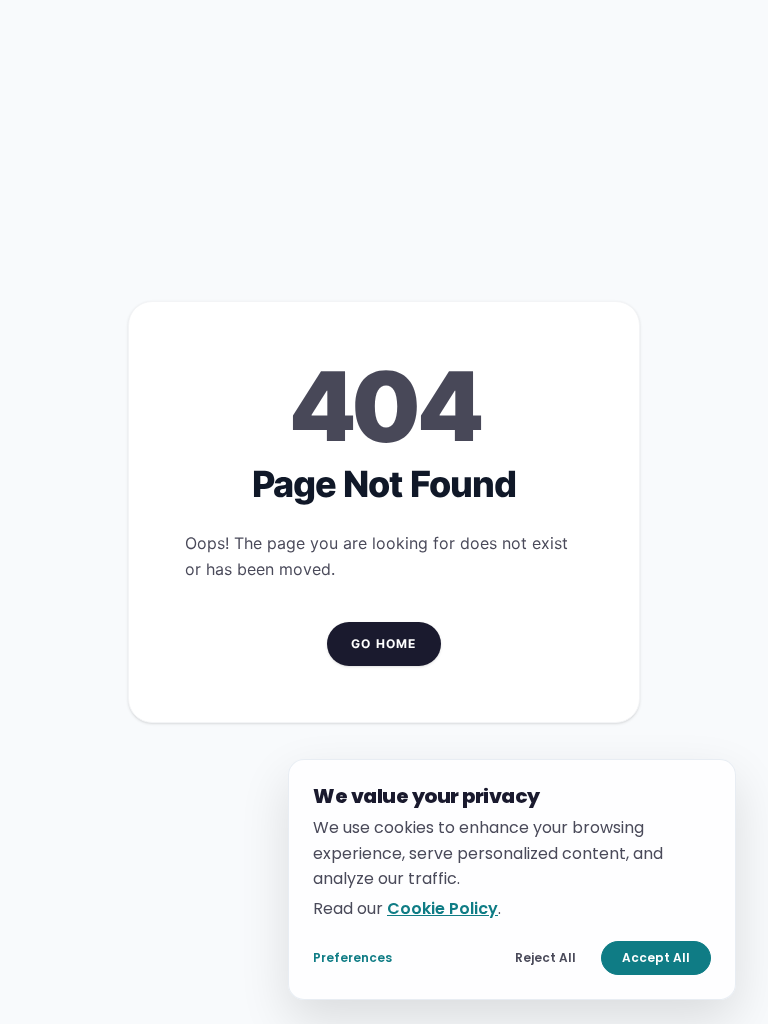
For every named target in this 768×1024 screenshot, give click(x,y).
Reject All (545, 957)
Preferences (352, 957)
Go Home (383, 643)
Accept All (656, 957)
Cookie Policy (442, 907)
